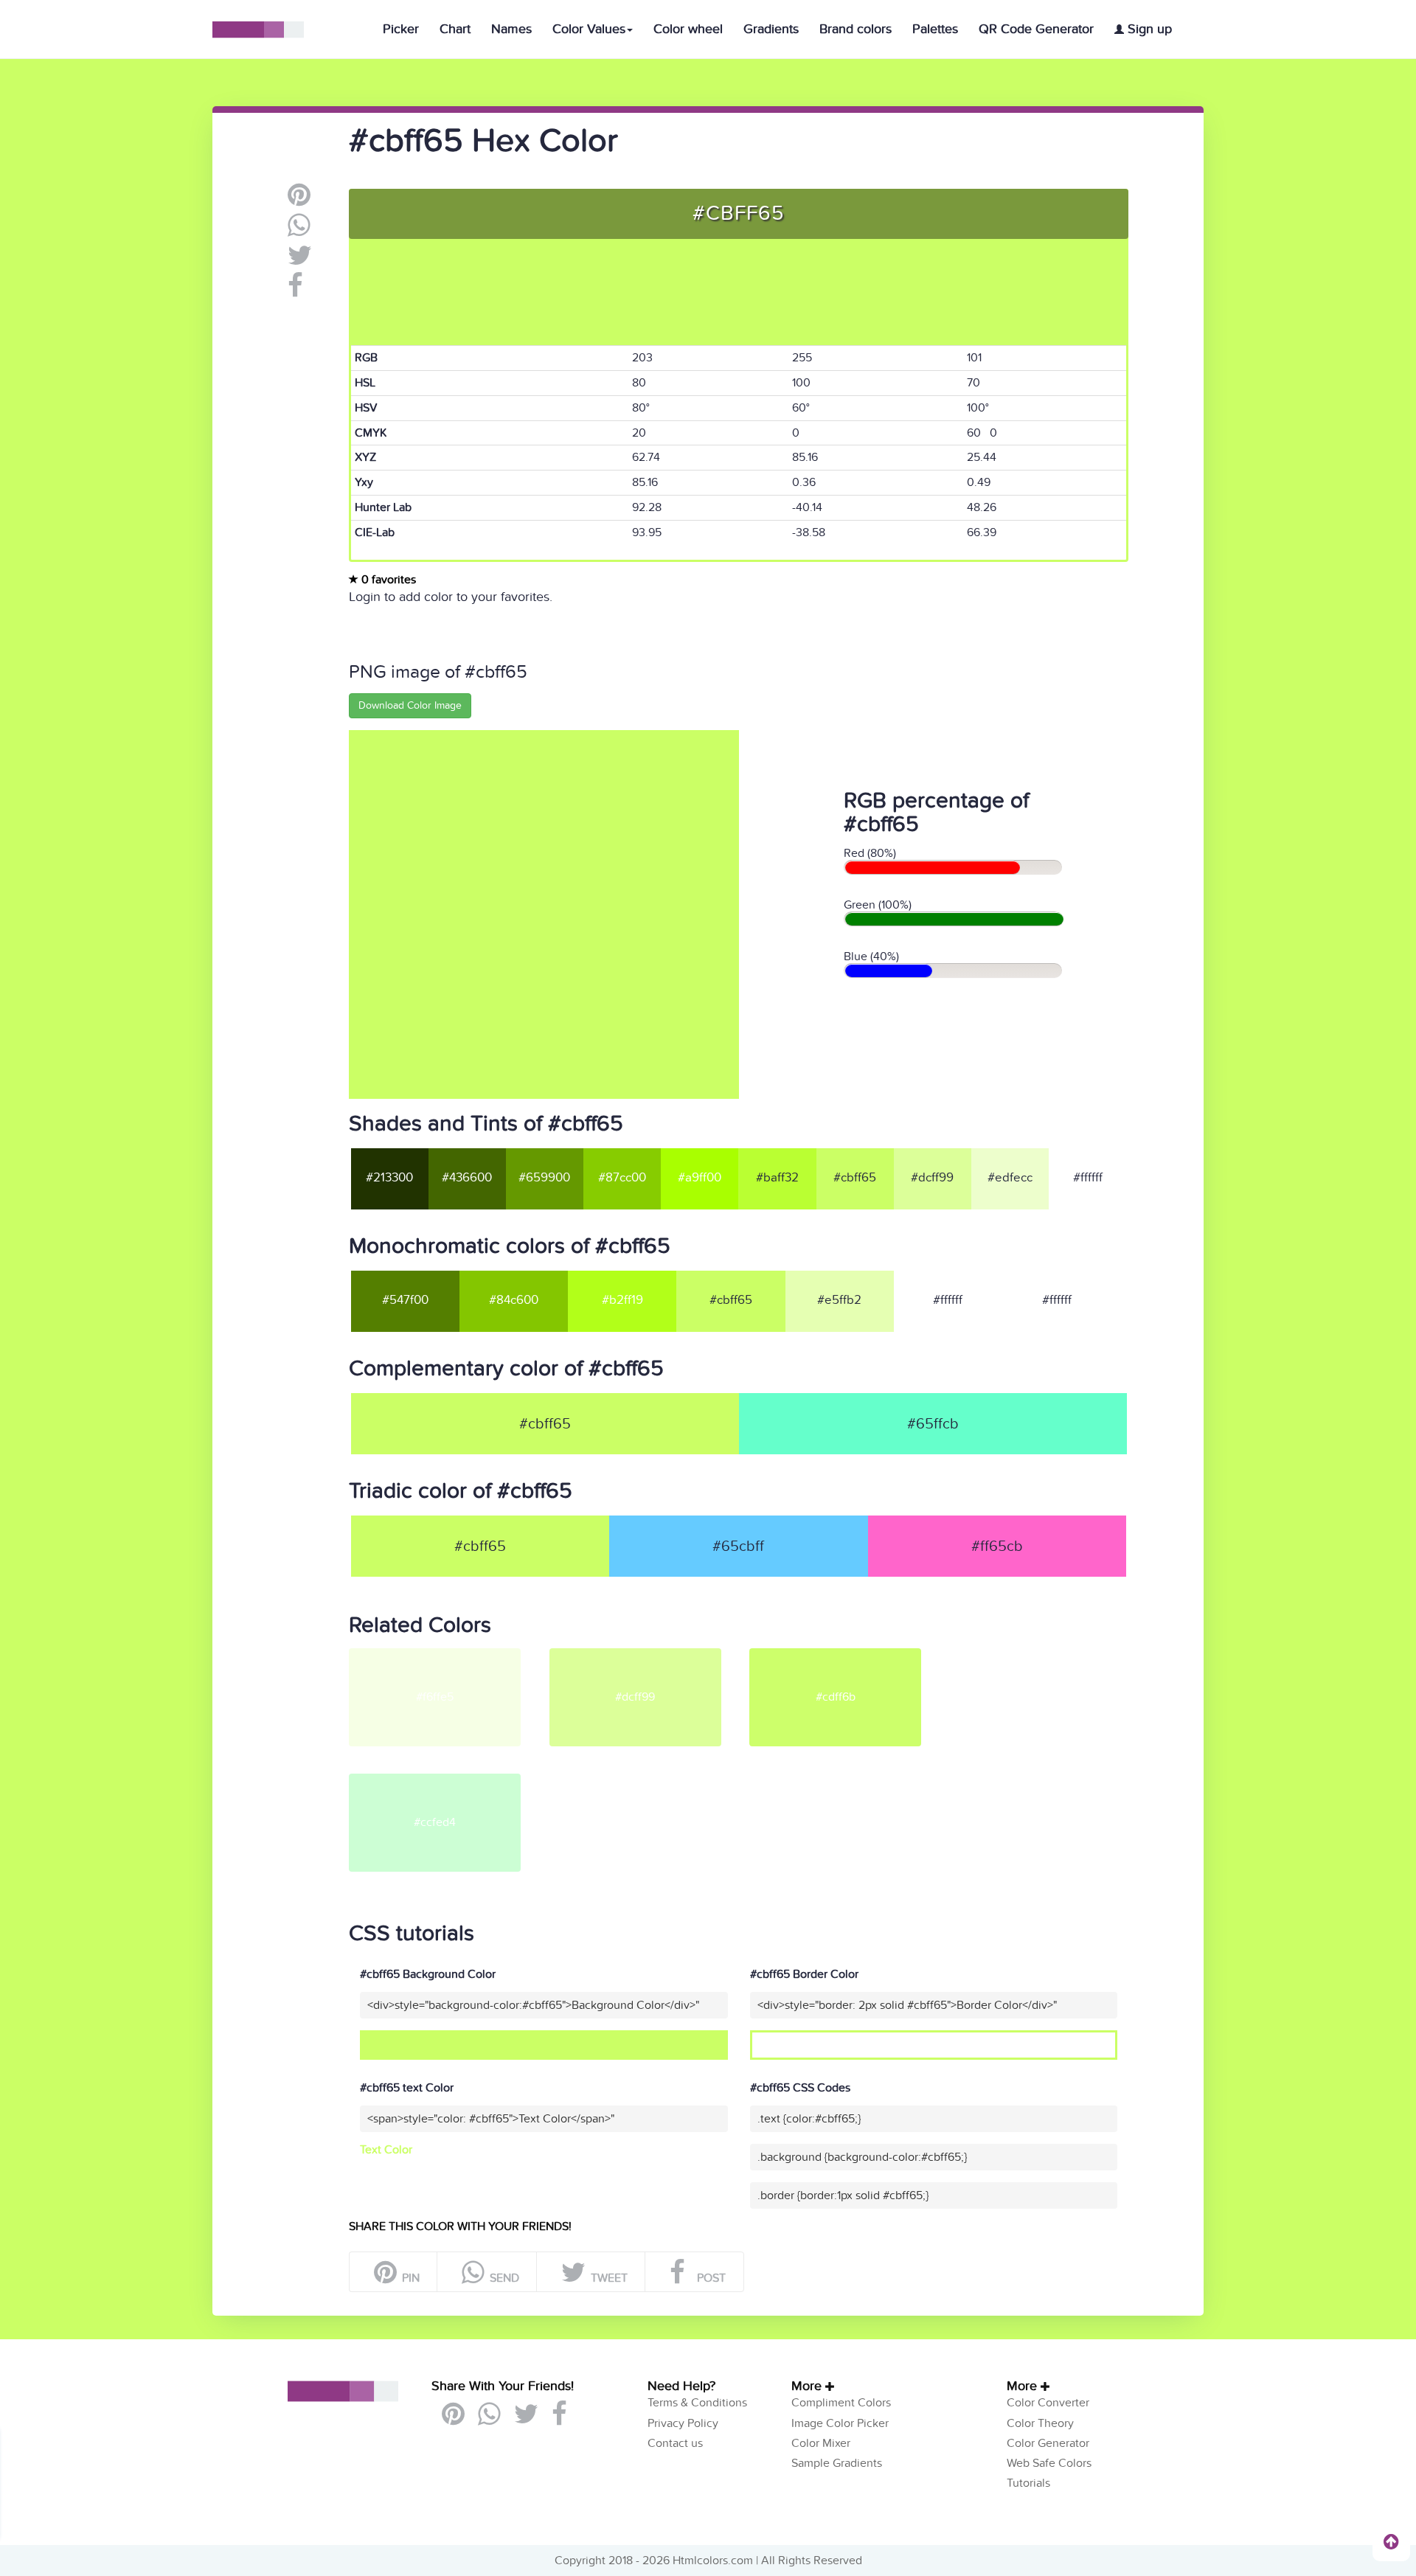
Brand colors (855, 29)
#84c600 (514, 1300)
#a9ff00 (700, 1178)
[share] (299, 231)
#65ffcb (933, 1424)
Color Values (589, 29)
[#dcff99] (648, 1654)
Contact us (675, 2443)
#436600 (467, 1178)
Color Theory (1040, 2423)
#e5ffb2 (839, 1300)
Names (511, 29)
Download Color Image (410, 705)
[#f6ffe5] (448, 1654)
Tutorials (1028, 2483)
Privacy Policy (683, 2423)
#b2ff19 (622, 1300)
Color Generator (1048, 2443)
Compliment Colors (841, 2403)
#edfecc (1010, 1178)
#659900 (544, 1178)
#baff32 (777, 1178)
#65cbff (738, 1546)
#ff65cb (997, 1546)
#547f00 (405, 1300)
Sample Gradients (837, 2463)
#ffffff (1088, 1178)
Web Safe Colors (1049, 2463)
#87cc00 (622, 1178)
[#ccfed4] (448, 1780)
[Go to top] (1391, 2541)
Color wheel (688, 29)
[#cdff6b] (848, 1654)
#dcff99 (932, 1178)
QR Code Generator (1036, 29)
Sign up (1148, 29)
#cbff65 (855, 1178)
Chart (455, 29)
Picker (401, 29)
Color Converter (1048, 2403)
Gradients (771, 29)
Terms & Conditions (697, 2403)
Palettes (935, 29)
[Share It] (295, 291)
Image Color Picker (840, 2423)
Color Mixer (821, 2443)
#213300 (389, 1178)
